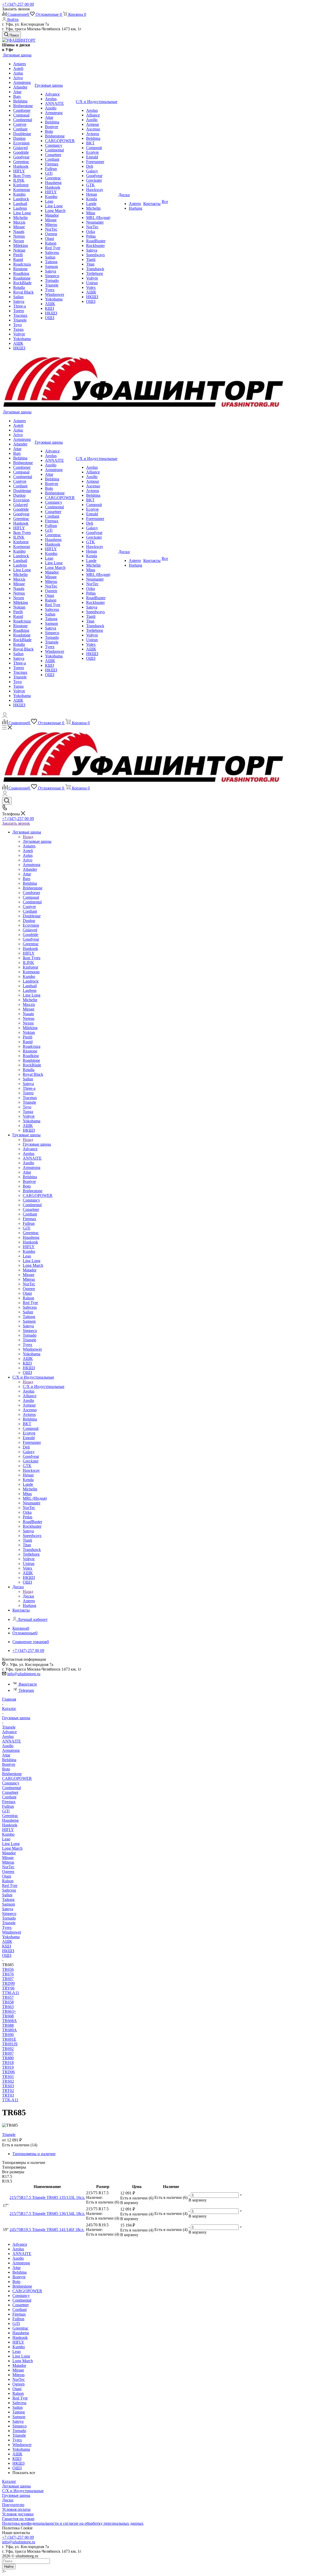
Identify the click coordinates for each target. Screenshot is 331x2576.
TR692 (8, 2049)
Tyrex (7, 1927)
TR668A (9, 2021)
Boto (6, 1769)
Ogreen (8, 1872)
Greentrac (10, 1816)
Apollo (8, 1746)
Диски (28, 1596)
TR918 (8, 2063)
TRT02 (8, 2091)
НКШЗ (8, 1951)
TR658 (8, 2002)
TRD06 (8, 2072)
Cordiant (9, 1797)
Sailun (7, 1895)
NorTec (8, 1867)
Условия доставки (18, 2514)
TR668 (8, 2016)
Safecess (9, 1890)
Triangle (9, 1923)
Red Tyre (10, 1886)
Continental (12, 1788)
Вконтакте (28, 1684)
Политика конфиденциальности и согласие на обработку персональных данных (73, 2523)
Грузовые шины (37, 1144)
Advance (9, 1732)
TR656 (8, 1969)
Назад (28, 837)
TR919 (8, 2067)
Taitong (8, 1900)
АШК (7, 1941)
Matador (9, 1853)
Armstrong (11, 1750)
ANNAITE (12, 1741)
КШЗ (7, 1946)
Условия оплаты (16, 2509)
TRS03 (8, 2086)
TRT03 (8, 2095)
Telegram (26, 1690)
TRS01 (8, 2077)
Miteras (8, 1862)
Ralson (8, 1881)
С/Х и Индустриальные (44, 1386)
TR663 (8, 2007)
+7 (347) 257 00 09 (18, 4)
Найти (9, 2567)
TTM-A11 (11, 1993)
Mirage (8, 1858)
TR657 (8, 1997)
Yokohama (11, 1937)
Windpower (12, 1932)
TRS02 (8, 2081)
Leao (6, 1839)
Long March (12, 1848)
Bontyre (9, 1764)
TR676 (8, 1974)
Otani (7, 1876)
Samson (9, 1904)
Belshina (9, 1760)
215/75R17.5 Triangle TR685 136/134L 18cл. (47, 2213)
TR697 (8, 1979)
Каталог (9, 2481)
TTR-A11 (10, 2100)
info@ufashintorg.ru (24, 1674)
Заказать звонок (16, 823)
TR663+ (9, 2011)
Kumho (8, 1834)
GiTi (6, 1811)
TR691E (9, 2039)
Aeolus (8, 1736)
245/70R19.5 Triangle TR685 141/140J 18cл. (47, 2230)
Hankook (10, 1825)
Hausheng (10, 1820)
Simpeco (9, 1913)
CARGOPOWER (17, 1778)
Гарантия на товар (18, 2519)
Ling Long (11, 1844)
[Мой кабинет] (5, 716)
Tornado (9, 1918)
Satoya (8, 1909)
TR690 (8, 2035)
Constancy (11, 1783)
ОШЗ (7, 1955)
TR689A (9, 2030)
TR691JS (10, 2044)
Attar (6, 1755)
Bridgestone (12, 1774)
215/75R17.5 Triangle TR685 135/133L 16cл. (47, 2197)
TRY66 (8, 1988)
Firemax (9, 1802)
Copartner (10, 1792)
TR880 (8, 2058)
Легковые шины (37, 841)
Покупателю (13, 2505)
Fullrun (8, 1806)
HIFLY (8, 1830)
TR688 (8, 2025)
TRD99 (8, 1983)
